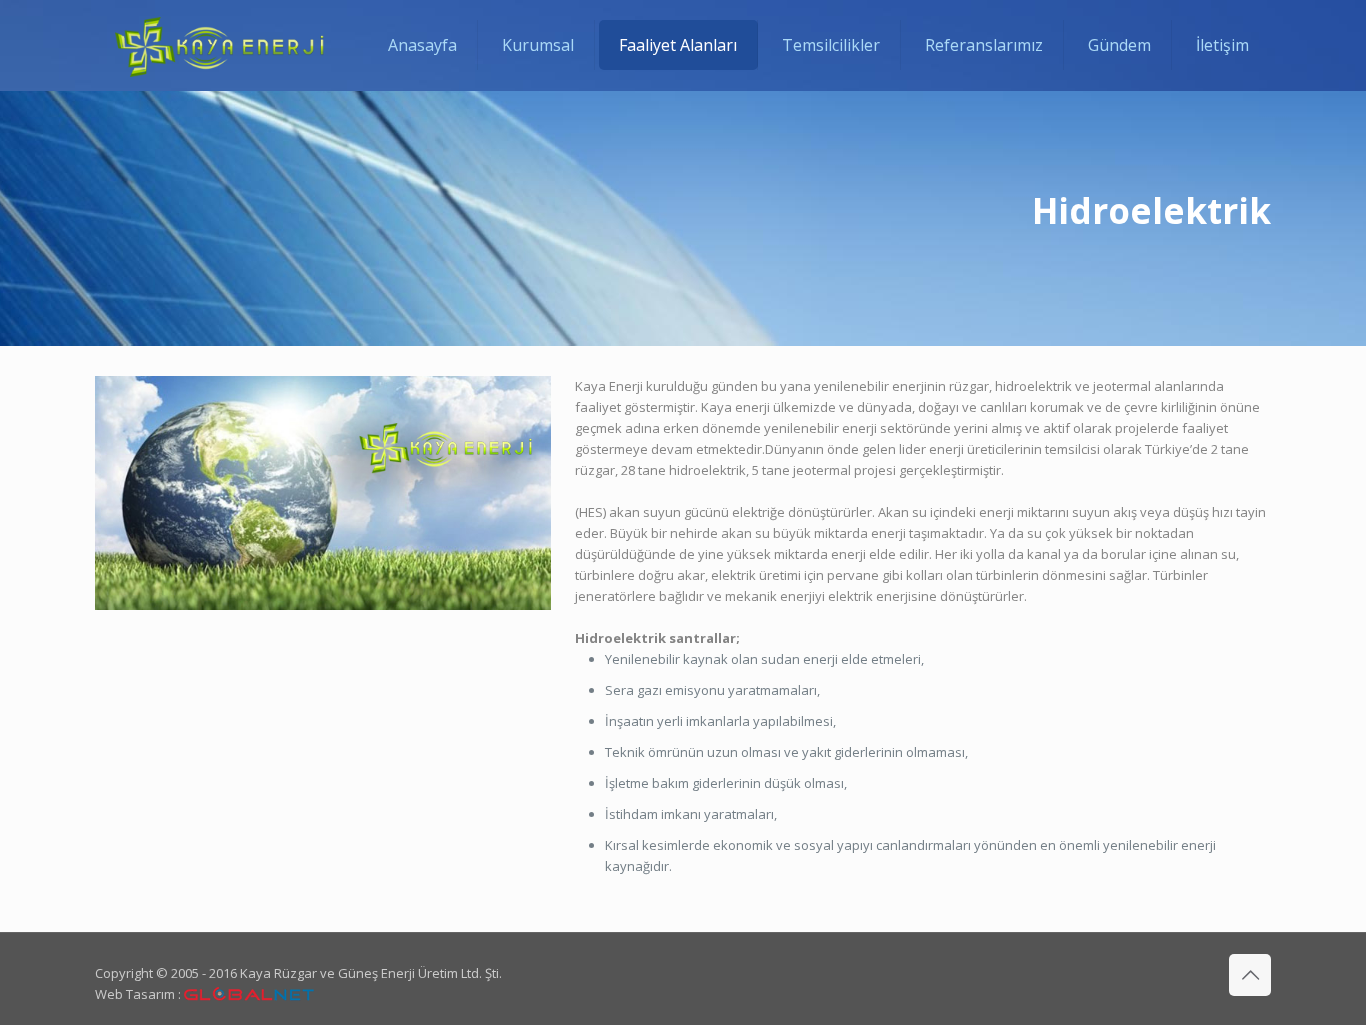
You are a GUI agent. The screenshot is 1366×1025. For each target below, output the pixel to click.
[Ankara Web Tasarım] (249, 994)
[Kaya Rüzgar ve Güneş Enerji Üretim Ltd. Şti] (219, 45)
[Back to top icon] (1250, 975)
